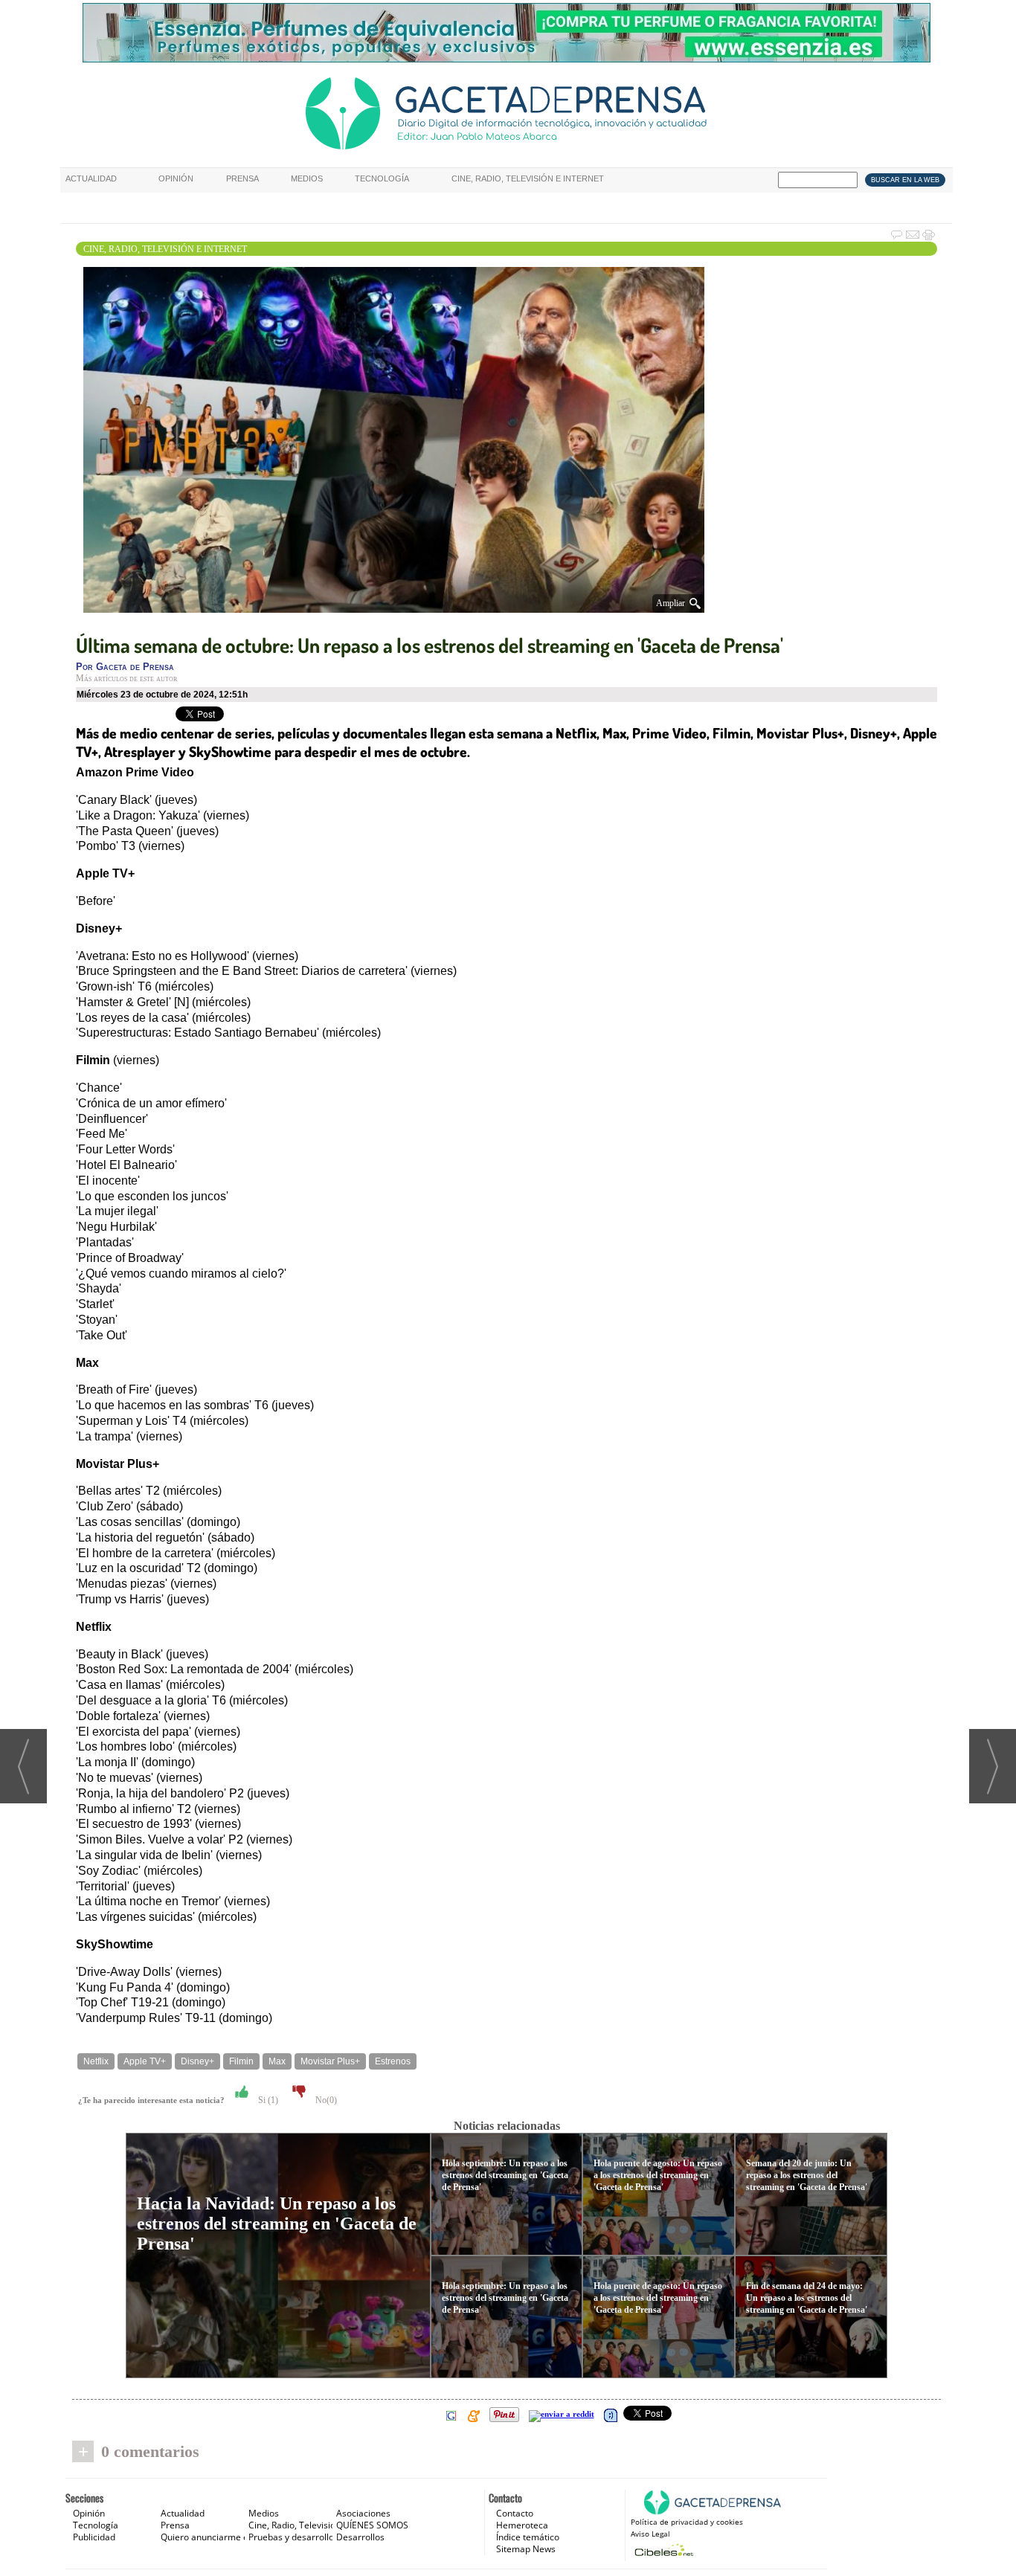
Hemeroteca (522, 2525)
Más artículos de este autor (126, 678)
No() (325, 2100)
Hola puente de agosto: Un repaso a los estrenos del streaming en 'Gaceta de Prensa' (658, 2175)
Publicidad (94, 2537)
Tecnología (382, 178)
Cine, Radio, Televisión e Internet (528, 178)
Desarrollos (360, 2537)
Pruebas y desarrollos (293, 2537)
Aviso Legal (650, 2534)
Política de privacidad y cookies (687, 2522)
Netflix (96, 2061)
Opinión (176, 178)
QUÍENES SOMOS (372, 2525)
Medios (307, 178)
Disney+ (197, 2061)
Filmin (241, 2061)
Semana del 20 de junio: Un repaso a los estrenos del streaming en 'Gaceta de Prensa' (807, 2175)
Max (277, 2061)
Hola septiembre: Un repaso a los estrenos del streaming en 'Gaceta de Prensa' (505, 2175)
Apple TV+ (145, 2061)
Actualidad (91, 178)
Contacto (515, 2513)
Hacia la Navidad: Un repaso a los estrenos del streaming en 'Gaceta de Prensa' (277, 2224)
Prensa (242, 178)
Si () (267, 2100)
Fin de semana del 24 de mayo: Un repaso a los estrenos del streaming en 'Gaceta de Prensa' (807, 2298)
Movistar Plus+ (330, 2061)
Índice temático (528, 2537)
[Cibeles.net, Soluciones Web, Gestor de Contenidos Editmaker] (662, 2550)
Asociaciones (363, 2513)
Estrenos (393, 2061)
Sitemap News (526, 2549)
